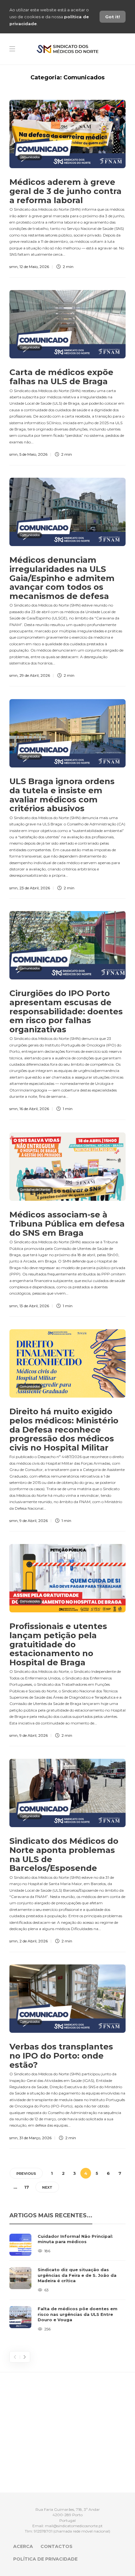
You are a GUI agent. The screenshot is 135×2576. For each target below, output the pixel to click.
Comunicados (30, 157)
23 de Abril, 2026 (35, 888)
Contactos (57, 2546)
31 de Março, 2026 (35, 2138)
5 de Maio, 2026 (33, 454)
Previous (26, 2174)
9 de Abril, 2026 (34, 1521)
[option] (67, 2283)
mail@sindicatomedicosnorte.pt (74, 2526)
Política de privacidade (45, 2559)
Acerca (23, 2546)
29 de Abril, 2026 (35, 675)
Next (47, 2187)
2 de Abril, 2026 (34, 1941)
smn (13, 267)
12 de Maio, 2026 (34, 267)
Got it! (113, 17)
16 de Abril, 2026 (34, 1109)
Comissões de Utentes (35, 1190)
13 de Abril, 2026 (34, 1306)
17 (27, 2187)
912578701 (43, 2531)
